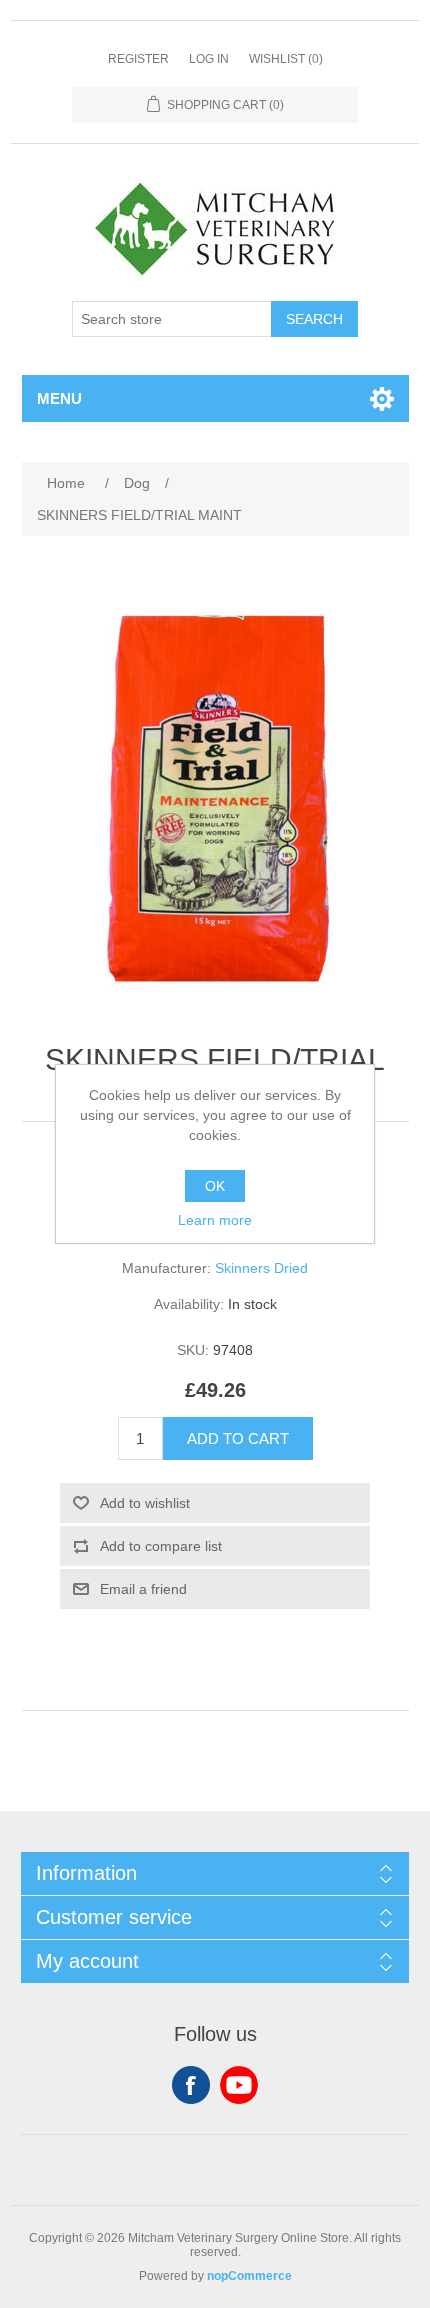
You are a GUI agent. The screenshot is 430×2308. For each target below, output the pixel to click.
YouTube (239, 2085)
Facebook (191, 2085)
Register (138, 59)
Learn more (215, 1220)
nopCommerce (249, 2276)
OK (215, 1186)
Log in (209, 59)
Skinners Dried (261, 1268)
